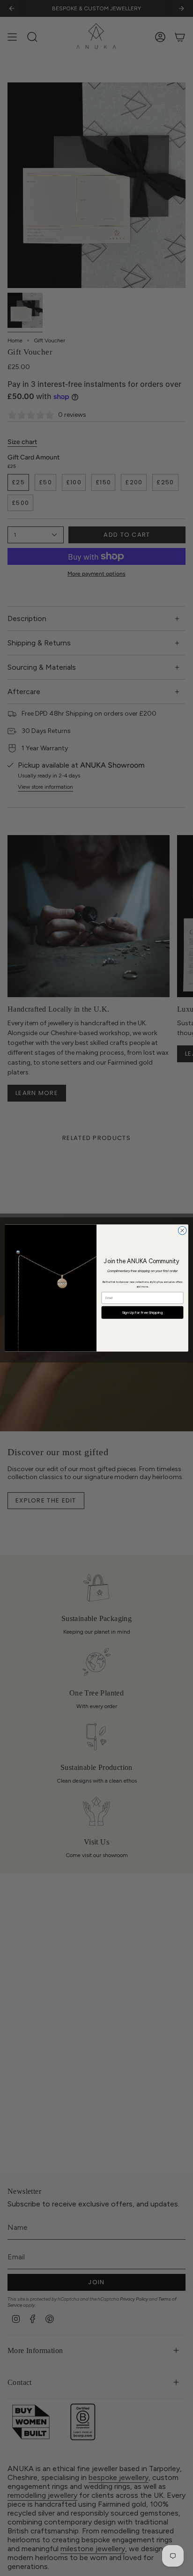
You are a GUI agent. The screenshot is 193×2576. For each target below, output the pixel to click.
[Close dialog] (182, 1230)
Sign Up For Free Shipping (143, 1312)
